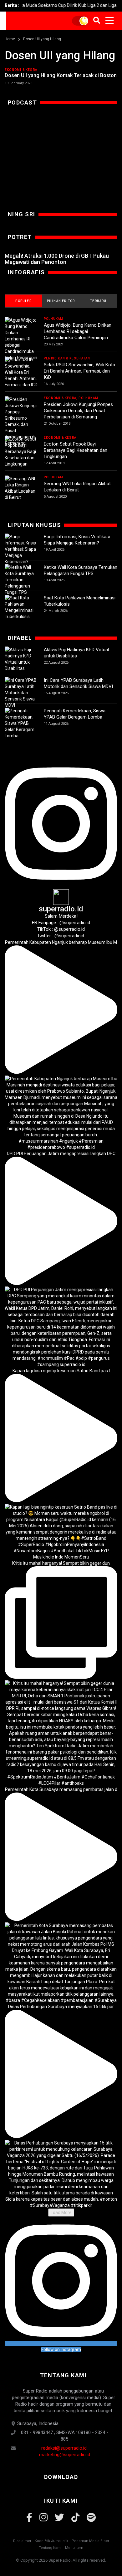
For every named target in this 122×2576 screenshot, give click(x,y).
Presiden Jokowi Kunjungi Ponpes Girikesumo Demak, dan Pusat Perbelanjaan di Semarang (78, 411)
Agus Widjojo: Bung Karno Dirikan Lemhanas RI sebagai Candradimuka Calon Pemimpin (78, 331)
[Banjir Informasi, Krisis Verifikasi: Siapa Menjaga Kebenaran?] (21, 549)
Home (10, 39)
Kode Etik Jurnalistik (51, 2541)
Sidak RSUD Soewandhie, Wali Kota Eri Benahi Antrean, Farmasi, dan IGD (79, 371)
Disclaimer (22, 2541)
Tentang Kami (50, 2548)
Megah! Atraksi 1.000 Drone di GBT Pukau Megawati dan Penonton (57, 259)
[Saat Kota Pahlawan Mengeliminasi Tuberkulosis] (21, 607)
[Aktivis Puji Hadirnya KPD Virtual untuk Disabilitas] (21, 659)
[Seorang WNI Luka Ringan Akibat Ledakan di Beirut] (21, 488)
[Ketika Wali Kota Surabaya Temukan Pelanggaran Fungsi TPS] (21, 580)
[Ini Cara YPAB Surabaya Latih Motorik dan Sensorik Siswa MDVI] (21, 693)
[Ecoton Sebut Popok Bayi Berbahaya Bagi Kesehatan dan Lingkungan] (21, 451)
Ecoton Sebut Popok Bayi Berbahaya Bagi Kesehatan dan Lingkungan (76, 450)
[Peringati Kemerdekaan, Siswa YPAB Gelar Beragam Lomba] (21, 723)
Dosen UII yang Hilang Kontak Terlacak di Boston (61, 75)
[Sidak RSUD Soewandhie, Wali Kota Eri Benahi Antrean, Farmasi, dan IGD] (21, 372)
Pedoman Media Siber (90, 2541)
